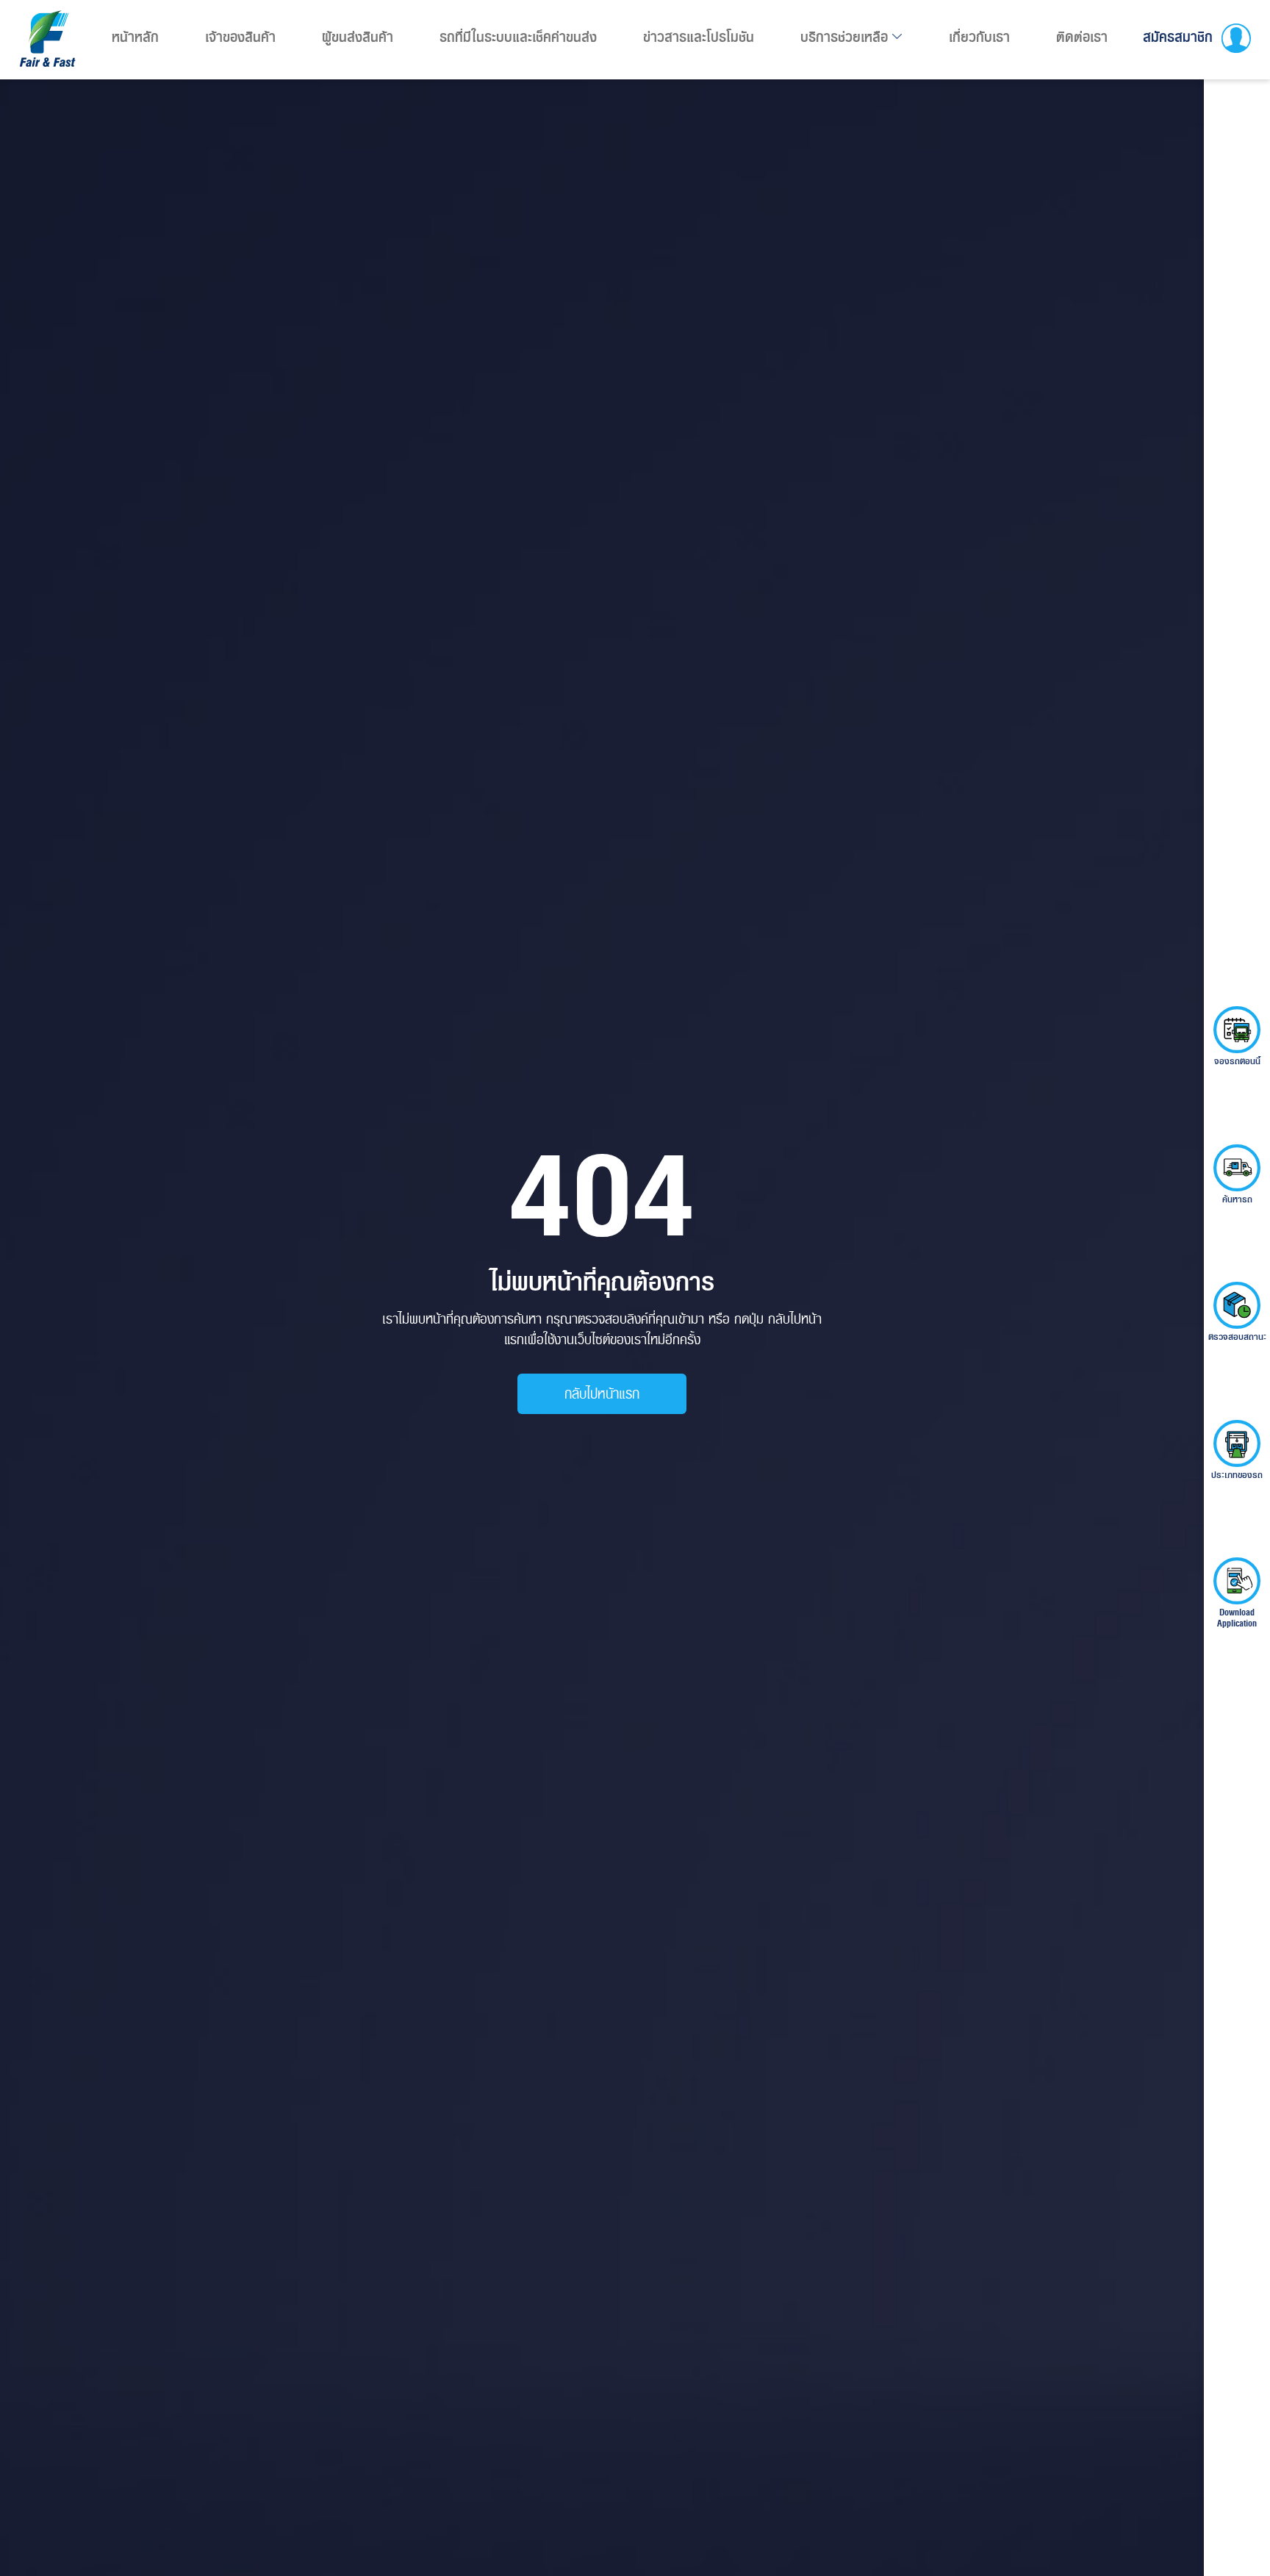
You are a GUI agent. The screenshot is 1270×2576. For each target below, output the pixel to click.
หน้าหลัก (135, 37)
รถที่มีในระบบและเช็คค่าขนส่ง (518, 37)
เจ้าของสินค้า (240, 37)
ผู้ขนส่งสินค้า (358, 37)
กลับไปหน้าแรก (602, 1393)
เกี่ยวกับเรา (979, 37)
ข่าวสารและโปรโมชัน (699, 37)
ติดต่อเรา (1082, 37)
